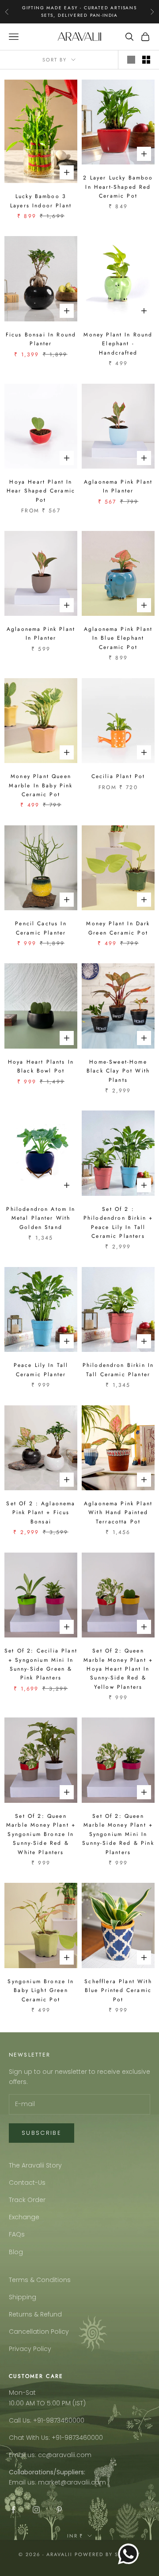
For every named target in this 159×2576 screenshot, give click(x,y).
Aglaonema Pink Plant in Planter (118, 486)
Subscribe (42, 2133)
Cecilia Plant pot (118, 776)
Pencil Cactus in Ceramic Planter (41, 928)
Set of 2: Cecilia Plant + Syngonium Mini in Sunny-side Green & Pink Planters (41, 1664)
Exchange (24, 2217)
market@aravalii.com (72, 2482)
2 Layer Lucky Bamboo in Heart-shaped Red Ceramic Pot (118, 187)
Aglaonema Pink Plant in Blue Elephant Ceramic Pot (118, 638)
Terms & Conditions (40, 2280)
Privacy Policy (30, 2349)
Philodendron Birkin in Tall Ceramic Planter (118, 1370)
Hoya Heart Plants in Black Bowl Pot (41, 1066)
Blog (16, 2252)
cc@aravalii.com (65, 2455)
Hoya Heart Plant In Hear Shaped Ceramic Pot (41, 491)
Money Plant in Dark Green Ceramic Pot (118, 928)
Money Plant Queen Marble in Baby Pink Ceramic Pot (41, 785)
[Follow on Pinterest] (59, 2510)
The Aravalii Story (35, 2165)
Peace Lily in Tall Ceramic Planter (41, 1370)
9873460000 (65, 2420)
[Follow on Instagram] (36, 2510)
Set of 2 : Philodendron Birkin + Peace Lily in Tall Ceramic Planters (118, 1223)
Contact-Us (27, 2183)
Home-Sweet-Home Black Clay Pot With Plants (118, 1071)
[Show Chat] (131, 2554)
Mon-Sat (22, 2393)
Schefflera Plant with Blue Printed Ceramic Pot (118, 1990)
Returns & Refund (35, 2314)
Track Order (27, 2200)
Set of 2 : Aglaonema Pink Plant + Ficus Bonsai (41, 1513)
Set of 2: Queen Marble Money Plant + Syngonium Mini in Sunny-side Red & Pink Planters (118, 1834)
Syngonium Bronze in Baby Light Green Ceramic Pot (41, 1990)
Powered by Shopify (108, 2554)
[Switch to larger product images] (131, 60)
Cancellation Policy (39, 2332)
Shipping (23, 2297)
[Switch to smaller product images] (146, 60)
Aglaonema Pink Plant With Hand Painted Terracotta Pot (118, 1513)
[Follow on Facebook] (13, 2510)
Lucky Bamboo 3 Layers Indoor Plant (41, 201)
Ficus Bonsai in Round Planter (41, 339)
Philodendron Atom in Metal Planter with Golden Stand (41, 1218)
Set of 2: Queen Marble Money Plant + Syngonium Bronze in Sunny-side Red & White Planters (41, 1834)
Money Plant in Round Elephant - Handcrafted (118, 344)
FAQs (17, 2234)
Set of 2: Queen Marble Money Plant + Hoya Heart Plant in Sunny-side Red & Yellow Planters (118, 1669)
